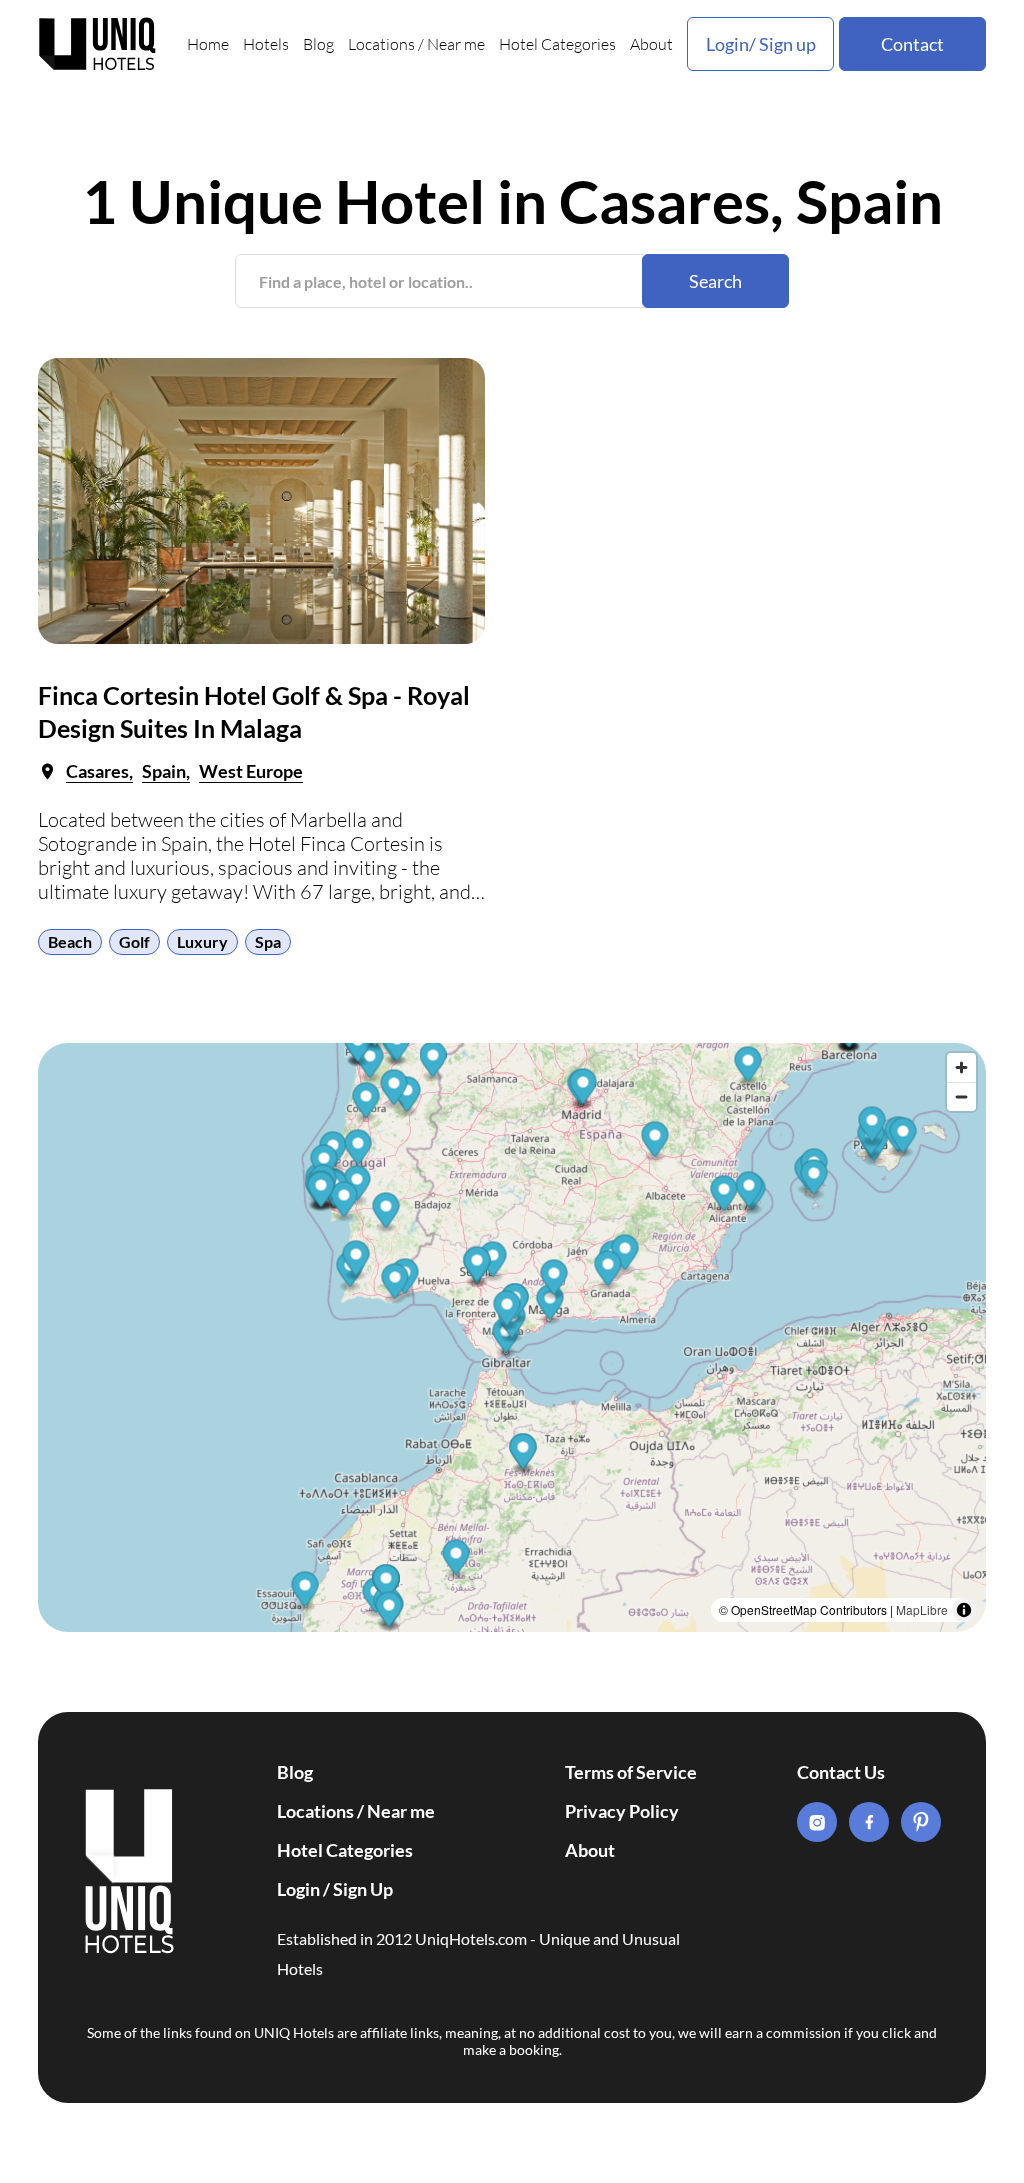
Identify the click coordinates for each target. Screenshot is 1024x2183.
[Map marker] (456, 1560)
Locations (381, 44)
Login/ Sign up (761, 44)
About (651, 44)
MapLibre (922, 1609)
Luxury (202, 941)
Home (208, 44)
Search (715, 281)
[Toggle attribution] (964, 1610)
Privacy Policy (622, 1811)
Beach (70, 941)
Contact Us (841, 1772)
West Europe (251, 771)
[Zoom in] (961, 1067)
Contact (912, 44)
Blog (318, 44)
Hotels (266, 44)
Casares (97, 771)
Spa (268, 941)
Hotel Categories (557, 44)
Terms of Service (631, 1772)
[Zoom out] (961, 1096)
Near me (456, 44)
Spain (164, 771)
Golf (134, 941)
